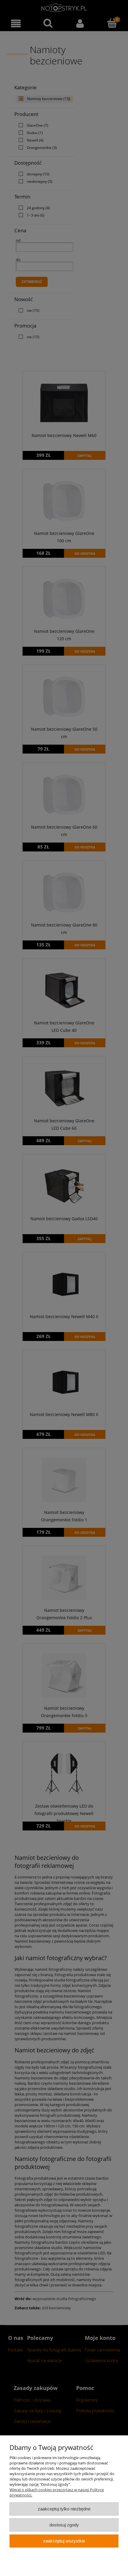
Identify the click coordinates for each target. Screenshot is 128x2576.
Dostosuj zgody (64, 2525)
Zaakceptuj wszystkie (64, 2541)
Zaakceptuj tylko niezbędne (64, 2509)
